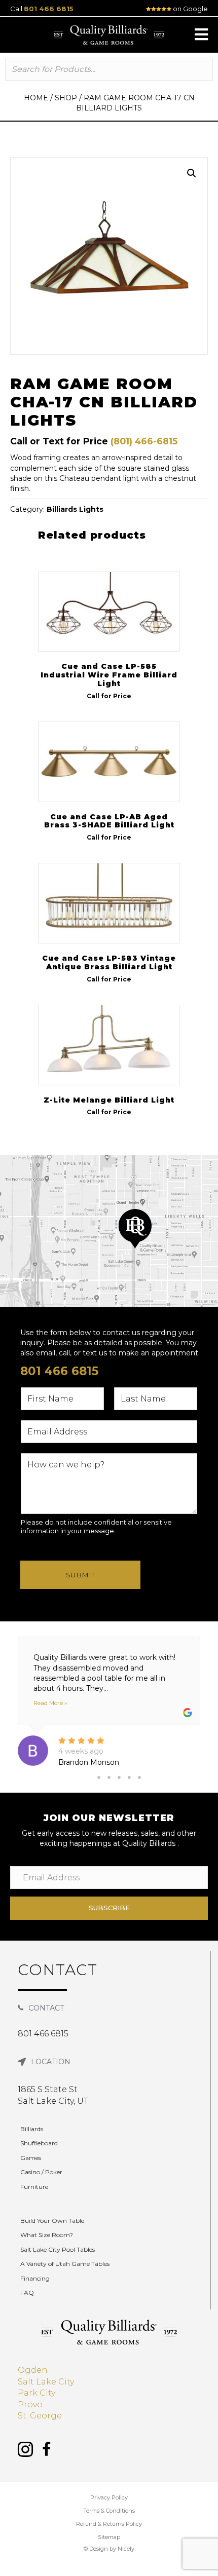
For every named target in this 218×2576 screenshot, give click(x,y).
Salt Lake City (46, 2382)
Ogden (33, 2370)
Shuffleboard (39, 2143)
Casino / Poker (41, 2172)
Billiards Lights (75, 509)
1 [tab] (99, 1777)
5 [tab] (139, 1777)
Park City (37, 2393)
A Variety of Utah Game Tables (65, 2264)
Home (36, 98)
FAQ (27, 2293)
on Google (190, 9)
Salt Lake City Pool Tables (58, 2249)
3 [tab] (119, 1777)
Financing (35, 2278)
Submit (80, 1575)
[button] (201, 34)
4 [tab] (129, 1777)
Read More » (50, 1703)
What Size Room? (47, 2235)
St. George (40, 2416)
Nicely (126, 2549)
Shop (66, 98)
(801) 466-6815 (144, 441)
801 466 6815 (49, 9)
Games (31, 2158)
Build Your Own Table (52, 2221)
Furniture (34, 2187)
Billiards (32, 2129)
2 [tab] (109, 1777)
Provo (30, 2404)
